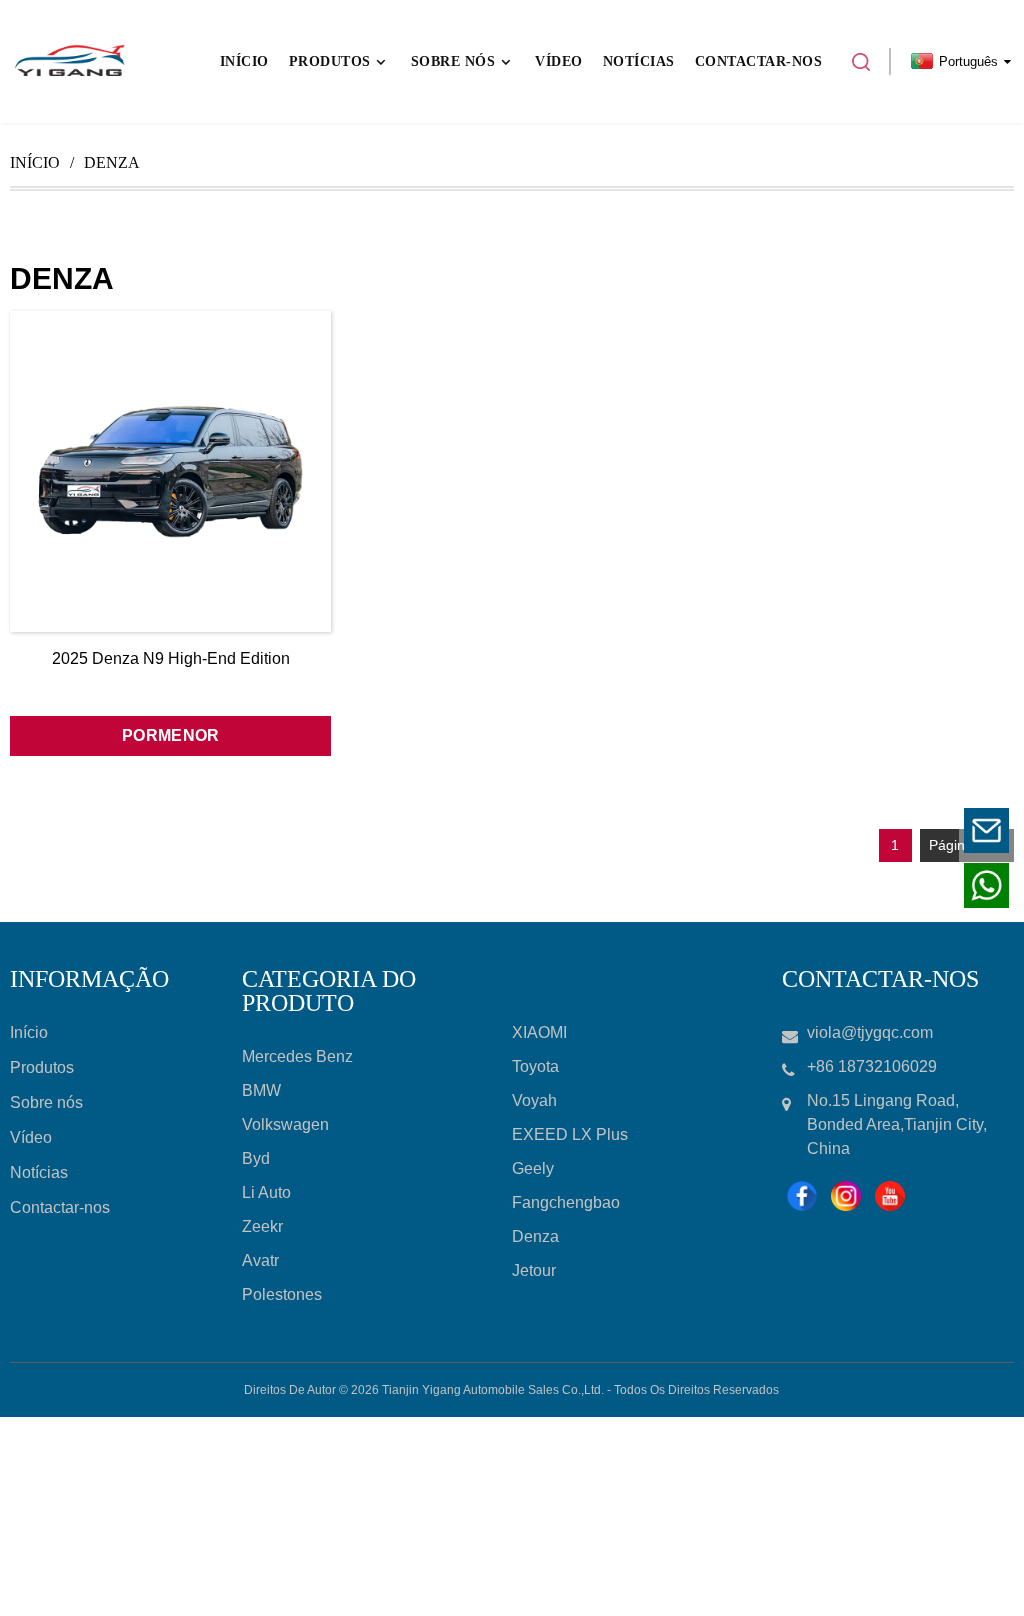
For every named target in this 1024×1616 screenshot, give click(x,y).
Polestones (282, 1294)
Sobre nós (46, 1102)
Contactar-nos (60, 1207)
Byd (256, 1158)
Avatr (260, 1260)
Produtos (42, 1067)
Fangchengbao (566, 1202)
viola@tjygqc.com (863, 830)
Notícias (39, 1172)
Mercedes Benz (297, 1056)
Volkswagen (285, 1124)
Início (35, 162)
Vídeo (31, 1137)
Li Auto (266, 1192)
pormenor (171, 735)
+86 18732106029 (862, 885)
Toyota (535, 1066)
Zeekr (262, 1226)
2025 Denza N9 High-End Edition (171, 658)
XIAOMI (539, 1032)
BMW (261, 1090)
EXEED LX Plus (570, 1134)
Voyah (534, 1100)
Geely (533, 1168)
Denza (535, 1236)
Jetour (534, 1270)
